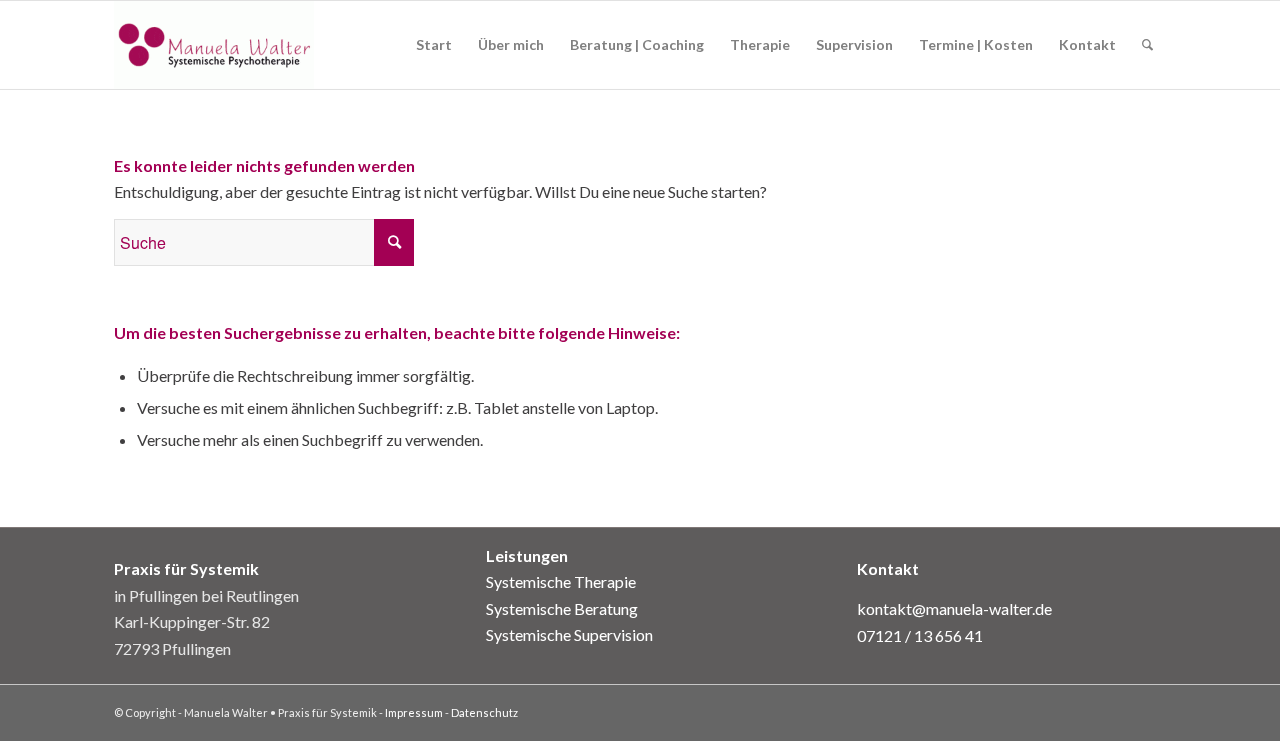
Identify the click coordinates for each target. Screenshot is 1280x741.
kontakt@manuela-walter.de (954, 608)
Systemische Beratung (562, 608)
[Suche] (1147, 45)
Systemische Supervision (569, 634)
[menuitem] (434, 45)
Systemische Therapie (561, 581)
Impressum (414, 712)
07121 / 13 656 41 (920, 635)
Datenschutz (484, 712)
